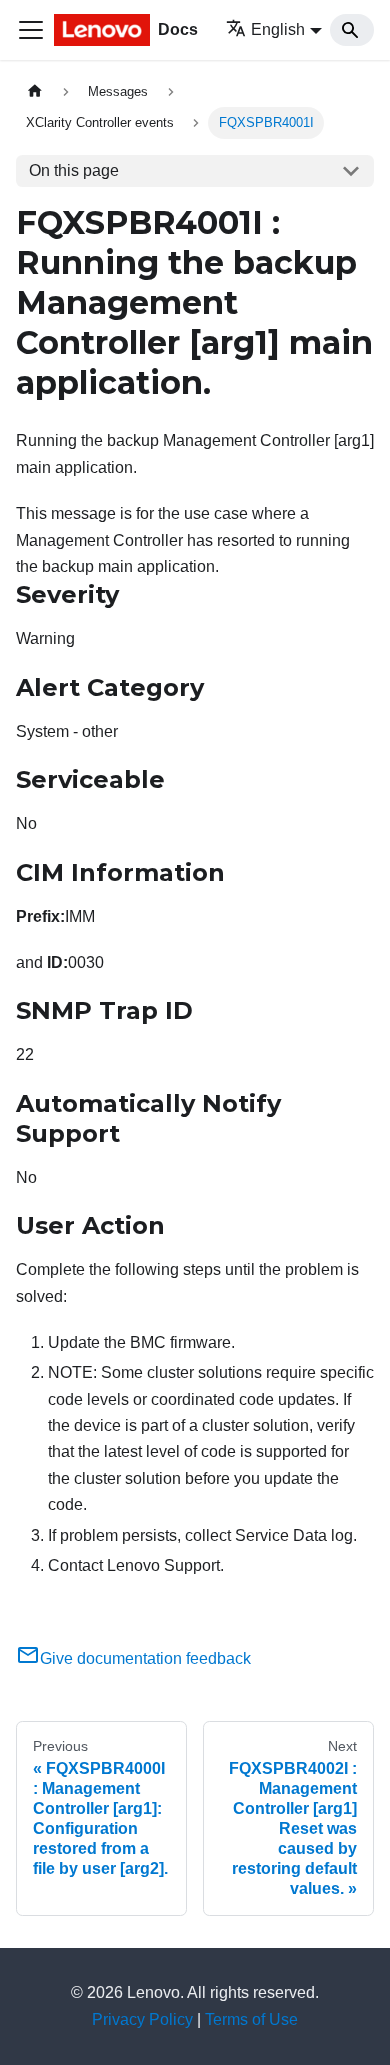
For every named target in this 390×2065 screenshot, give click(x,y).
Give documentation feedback (145, 1658)
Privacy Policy (142, 2019)
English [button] (278, 29)
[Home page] (35, 91)
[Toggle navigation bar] (31, 30)
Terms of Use (251, 2019)
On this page (74, 170)
